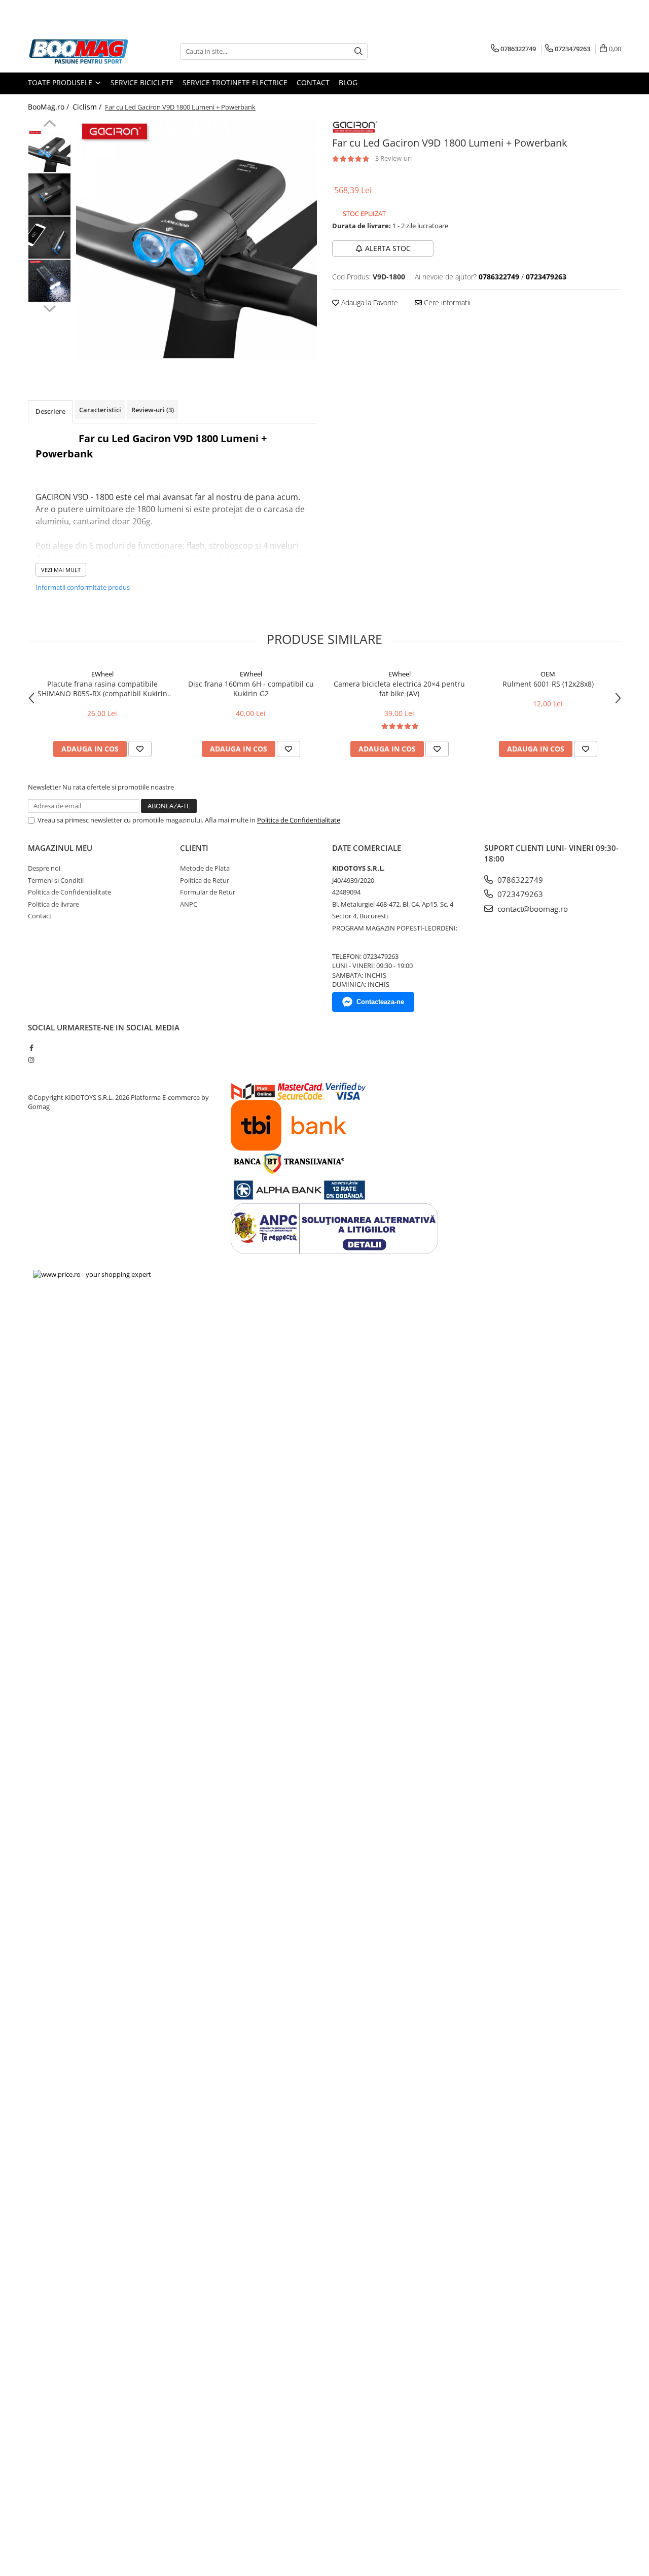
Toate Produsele (61, 82)
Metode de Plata (205, 868)
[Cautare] (358, 51)
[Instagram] (31, 1060)
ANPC (189, 904)
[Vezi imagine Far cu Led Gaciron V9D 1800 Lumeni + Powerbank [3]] (49, 281)
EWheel (102, 674)
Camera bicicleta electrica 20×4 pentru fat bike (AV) (399, 689)
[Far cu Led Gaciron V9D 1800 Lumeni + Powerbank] (196, 240)
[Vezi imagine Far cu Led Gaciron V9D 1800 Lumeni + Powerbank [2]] (49, 238)
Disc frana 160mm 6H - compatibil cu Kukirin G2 (251, 689)
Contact (313, 82)
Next (49, 307)
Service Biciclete (142, 82)
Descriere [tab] (50, 411)
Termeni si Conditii (56, 880)
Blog (348, 82)
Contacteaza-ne (380, 1002)
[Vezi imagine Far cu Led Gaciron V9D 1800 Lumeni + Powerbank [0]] (49, 151)
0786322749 (519, 880)
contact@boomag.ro (532, 909)
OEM (548, 674)
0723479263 (519, 894)
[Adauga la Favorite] (140, 749)
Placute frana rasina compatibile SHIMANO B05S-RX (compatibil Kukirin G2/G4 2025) (102, 689)
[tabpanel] (196, 240)
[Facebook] (31, 1048)
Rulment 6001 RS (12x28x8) (548, 684)
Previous (49, 125)
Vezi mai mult (61, 570)
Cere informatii (446, 302)
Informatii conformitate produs (83, 587)
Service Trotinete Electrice (235, 82)
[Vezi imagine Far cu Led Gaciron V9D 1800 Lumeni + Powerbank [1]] (49, 194)
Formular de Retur (208, 892)
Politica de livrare (53, 904)
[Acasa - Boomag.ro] (79, 51)
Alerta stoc (388, 248)
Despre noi (44, 868)
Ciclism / (88, 107)
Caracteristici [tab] (100, 410)
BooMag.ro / (49, 107)
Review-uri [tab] (153, 410)
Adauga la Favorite (369, 302)
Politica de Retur (205, 880)
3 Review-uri (393, 158)
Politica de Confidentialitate (299, 820)
